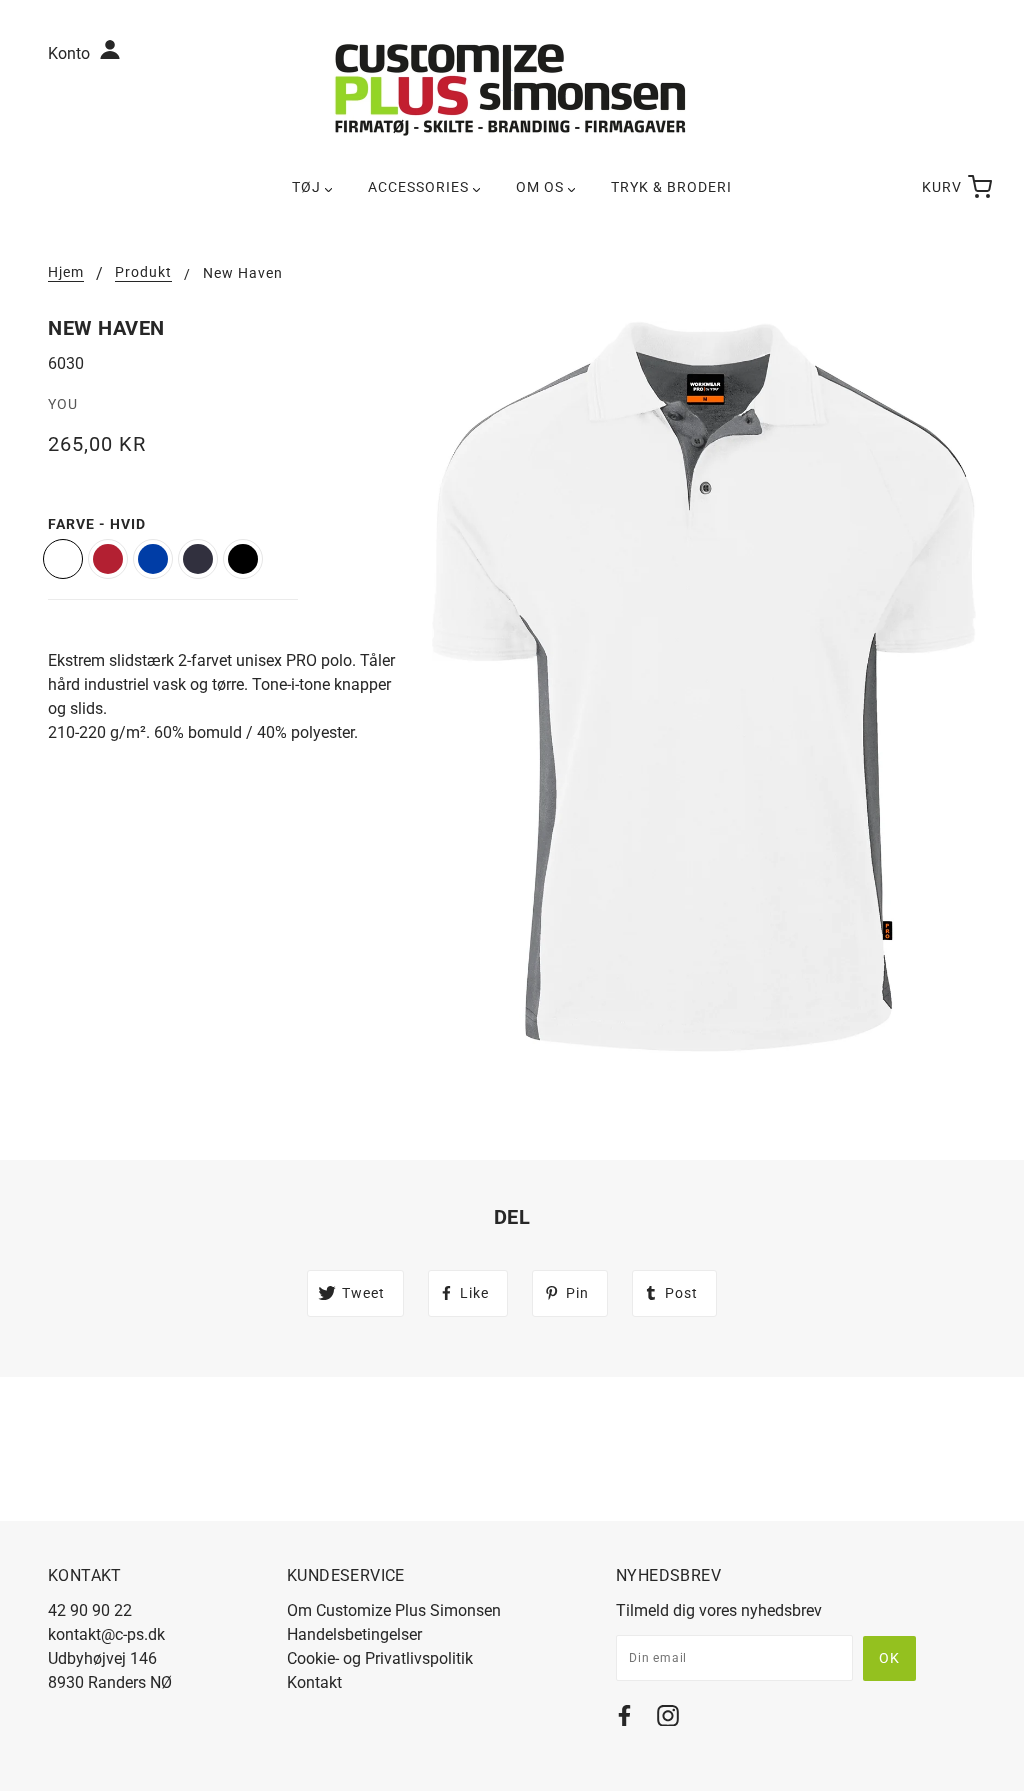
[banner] (512, 88)
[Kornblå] (153, 559)
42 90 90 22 (90, 1610)
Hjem (66, 272)
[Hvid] (63, 559)
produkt (143, 272)
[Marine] (198, 559)
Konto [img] (71, 53)
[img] (624, 1719)
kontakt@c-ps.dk (106, 1634)
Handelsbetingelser (354, 1634)
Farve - (97, 524)
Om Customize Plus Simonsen (394, 1610)
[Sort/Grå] (243, 559)
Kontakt (314, 1682)
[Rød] (108, 559)
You (63, 404)
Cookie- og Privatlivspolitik (380, 1658)
